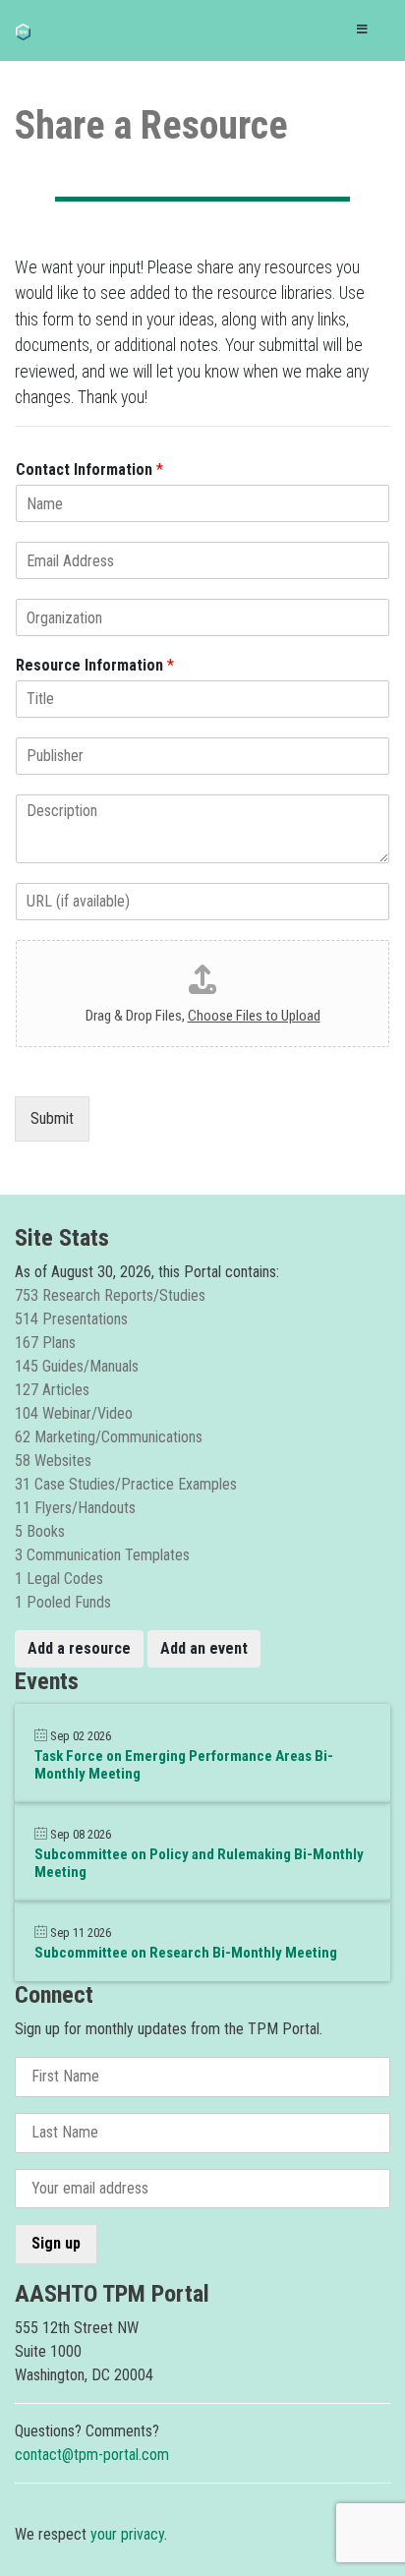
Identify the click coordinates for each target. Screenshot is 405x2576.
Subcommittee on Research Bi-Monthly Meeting (186, 1953)
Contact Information (89, 469)
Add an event (204, 1648)
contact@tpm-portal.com (92, 2455)
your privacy (127, 2534)
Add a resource (79, 1648)
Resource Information (95, 665)
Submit (52, 1118)
